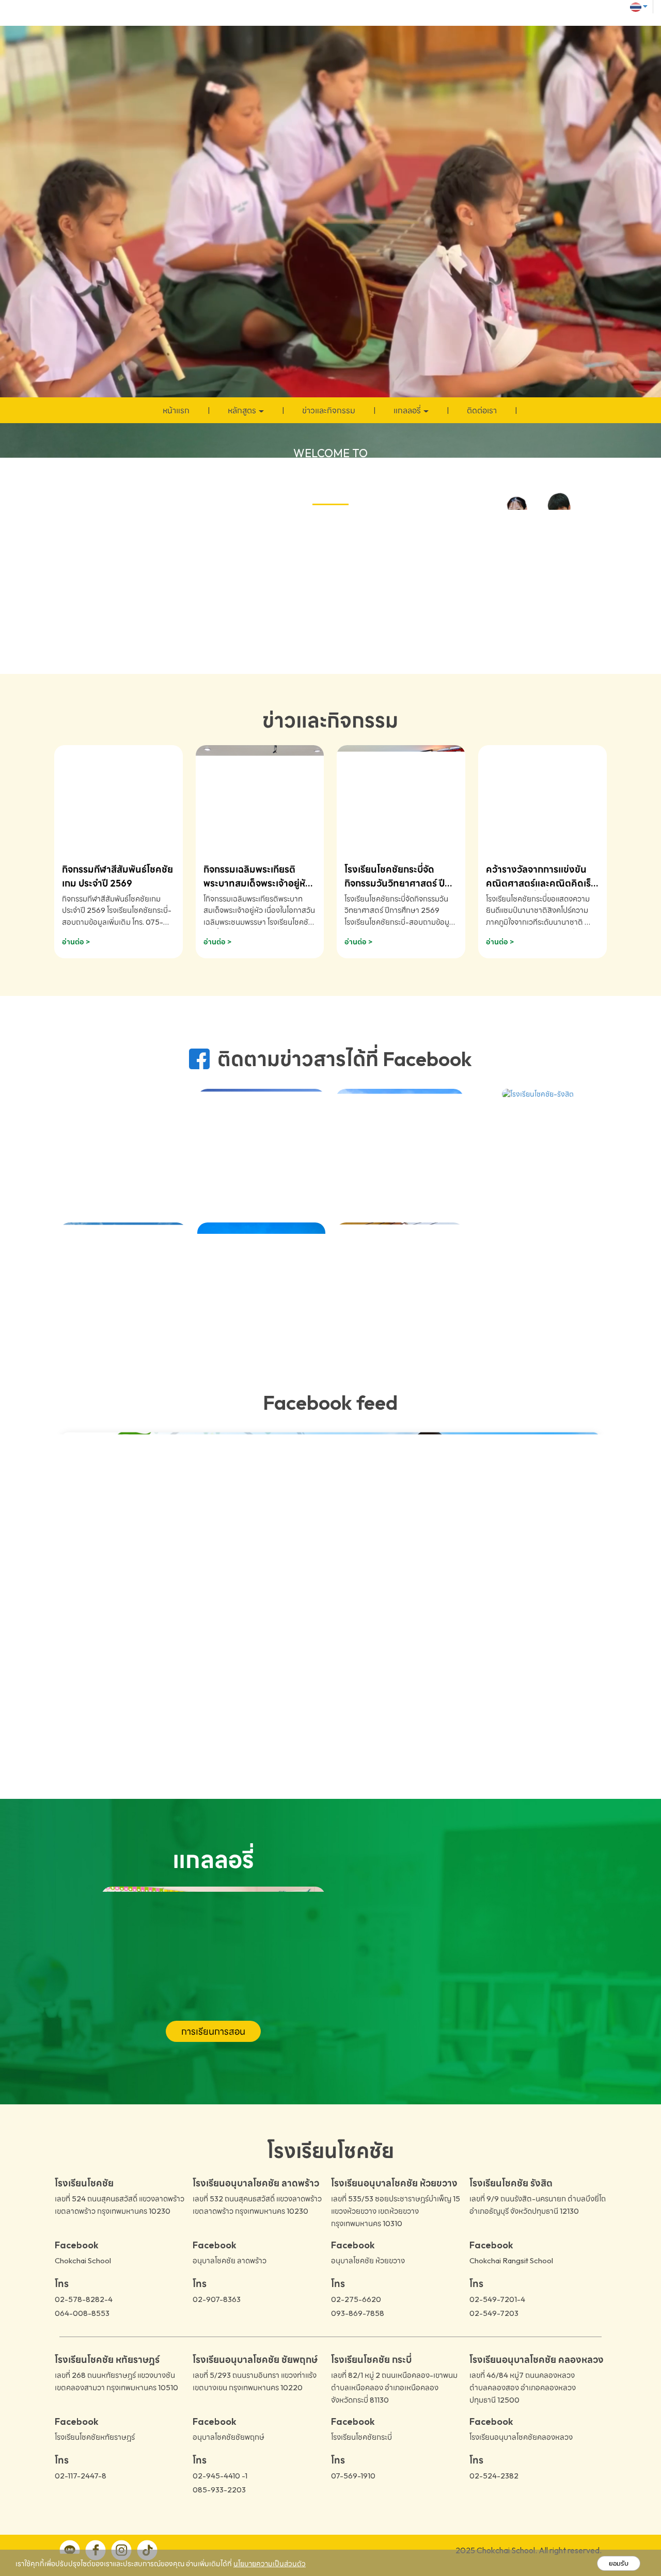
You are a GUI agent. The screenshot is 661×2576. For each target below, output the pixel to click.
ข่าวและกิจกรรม (329, 410)
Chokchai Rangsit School (511, 2260)
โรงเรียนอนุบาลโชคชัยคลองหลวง (521, 2436)
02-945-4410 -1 (220, 2475)
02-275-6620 (356, 2299)
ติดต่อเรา (482, 410)
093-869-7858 (358, 2313)
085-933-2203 (219, 2489)
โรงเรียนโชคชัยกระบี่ (361, 2436)
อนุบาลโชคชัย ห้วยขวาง (368, 2260)
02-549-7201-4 (497, 2299)
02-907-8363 (217, 2299)
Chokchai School (83, 2260)
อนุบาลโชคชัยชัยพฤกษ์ (229, 2436)
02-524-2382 (494, 2475)
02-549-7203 (494, 2313)
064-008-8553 (82, 2313)
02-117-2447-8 (81, 2475)
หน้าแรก (176, 410)
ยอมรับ (619, 2563)
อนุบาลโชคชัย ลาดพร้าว (230, 2260)
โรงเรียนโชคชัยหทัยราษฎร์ (95, 2436)
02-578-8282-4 (84, 2299)
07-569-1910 (353, 2475)
